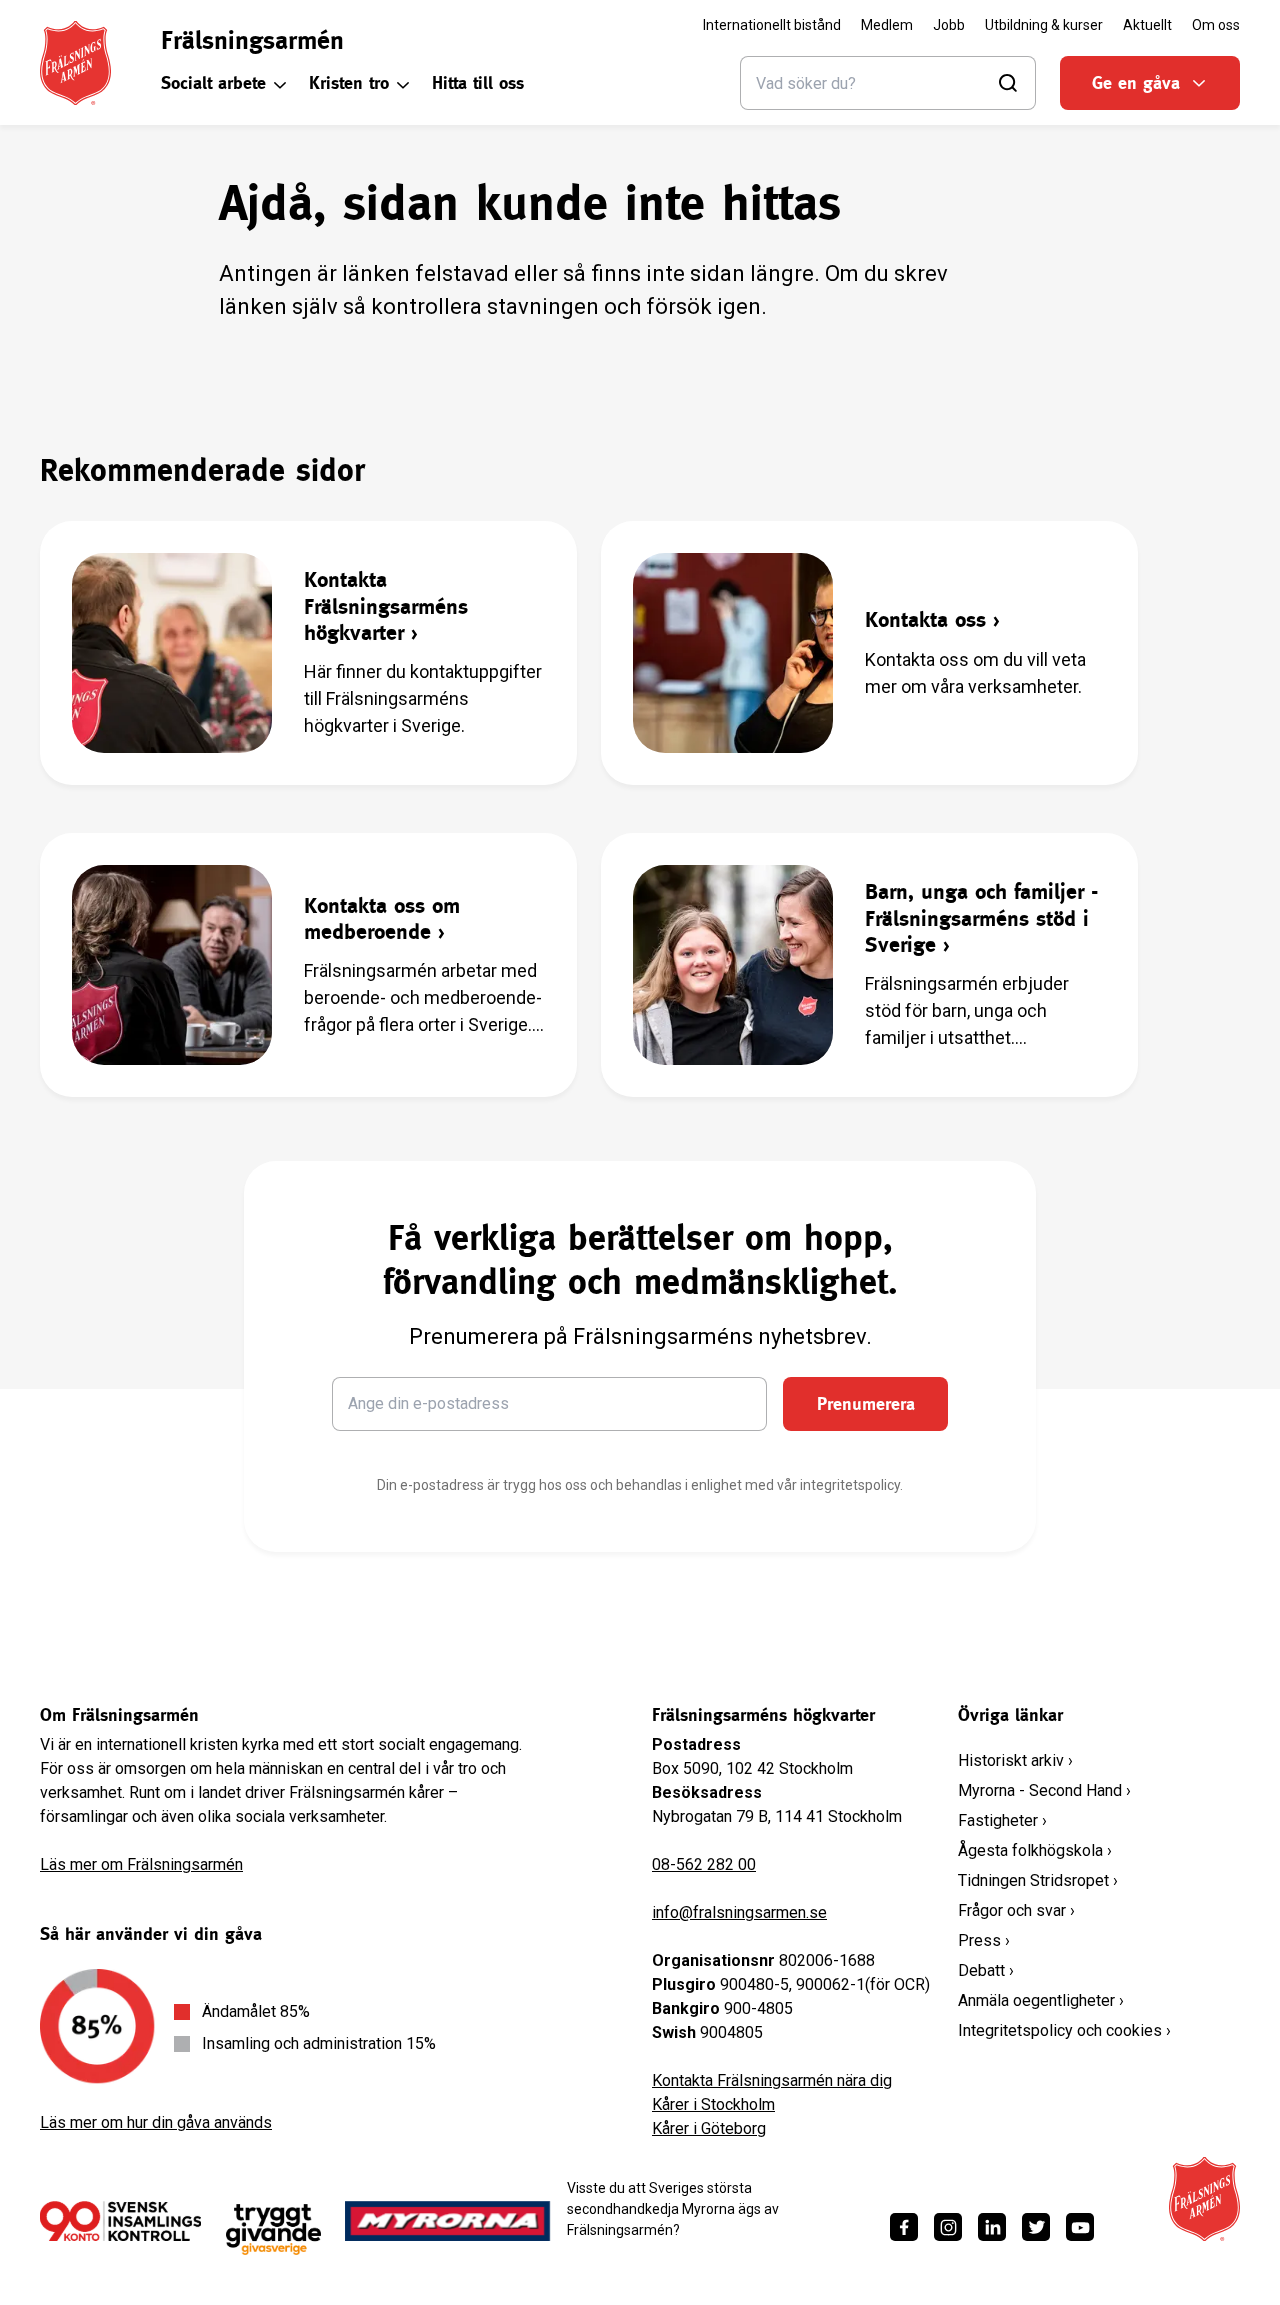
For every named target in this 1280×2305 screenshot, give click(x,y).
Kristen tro (349, 82)
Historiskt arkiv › (1015, 1760)
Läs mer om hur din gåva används (156, 2122)
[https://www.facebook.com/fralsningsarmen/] (904, 2227)
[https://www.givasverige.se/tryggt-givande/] (273, 2229)
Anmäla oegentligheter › (1041, 2000)
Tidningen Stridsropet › (1038, 1880)
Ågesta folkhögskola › (1035, 1850)
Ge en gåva (1136, 82)
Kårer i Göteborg (709, 2128)
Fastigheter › (1002, 1820)
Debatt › (986, 1970)
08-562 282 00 (704, 1864)
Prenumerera (866, 1403)
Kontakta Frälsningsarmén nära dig (772, 2080)
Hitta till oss (478, 82)
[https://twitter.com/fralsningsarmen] (1036, 2227)
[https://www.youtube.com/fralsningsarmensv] (1080, 2227)
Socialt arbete (213, 82)
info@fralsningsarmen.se (739, 1912)
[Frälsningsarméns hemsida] (75, 63)
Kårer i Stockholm (713, 2104)
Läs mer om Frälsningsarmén (141, 1864)
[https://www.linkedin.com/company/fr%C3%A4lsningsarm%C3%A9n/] (992, 2227)
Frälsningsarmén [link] (252, 40)
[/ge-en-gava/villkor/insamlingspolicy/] (120, 2221)
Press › (984, 1940)
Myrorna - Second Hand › (1044, 1790)
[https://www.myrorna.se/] (448, 2221)
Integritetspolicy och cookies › (1064, 2030)
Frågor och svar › (1016, 1910)
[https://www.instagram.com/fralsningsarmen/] (948, 2227)
